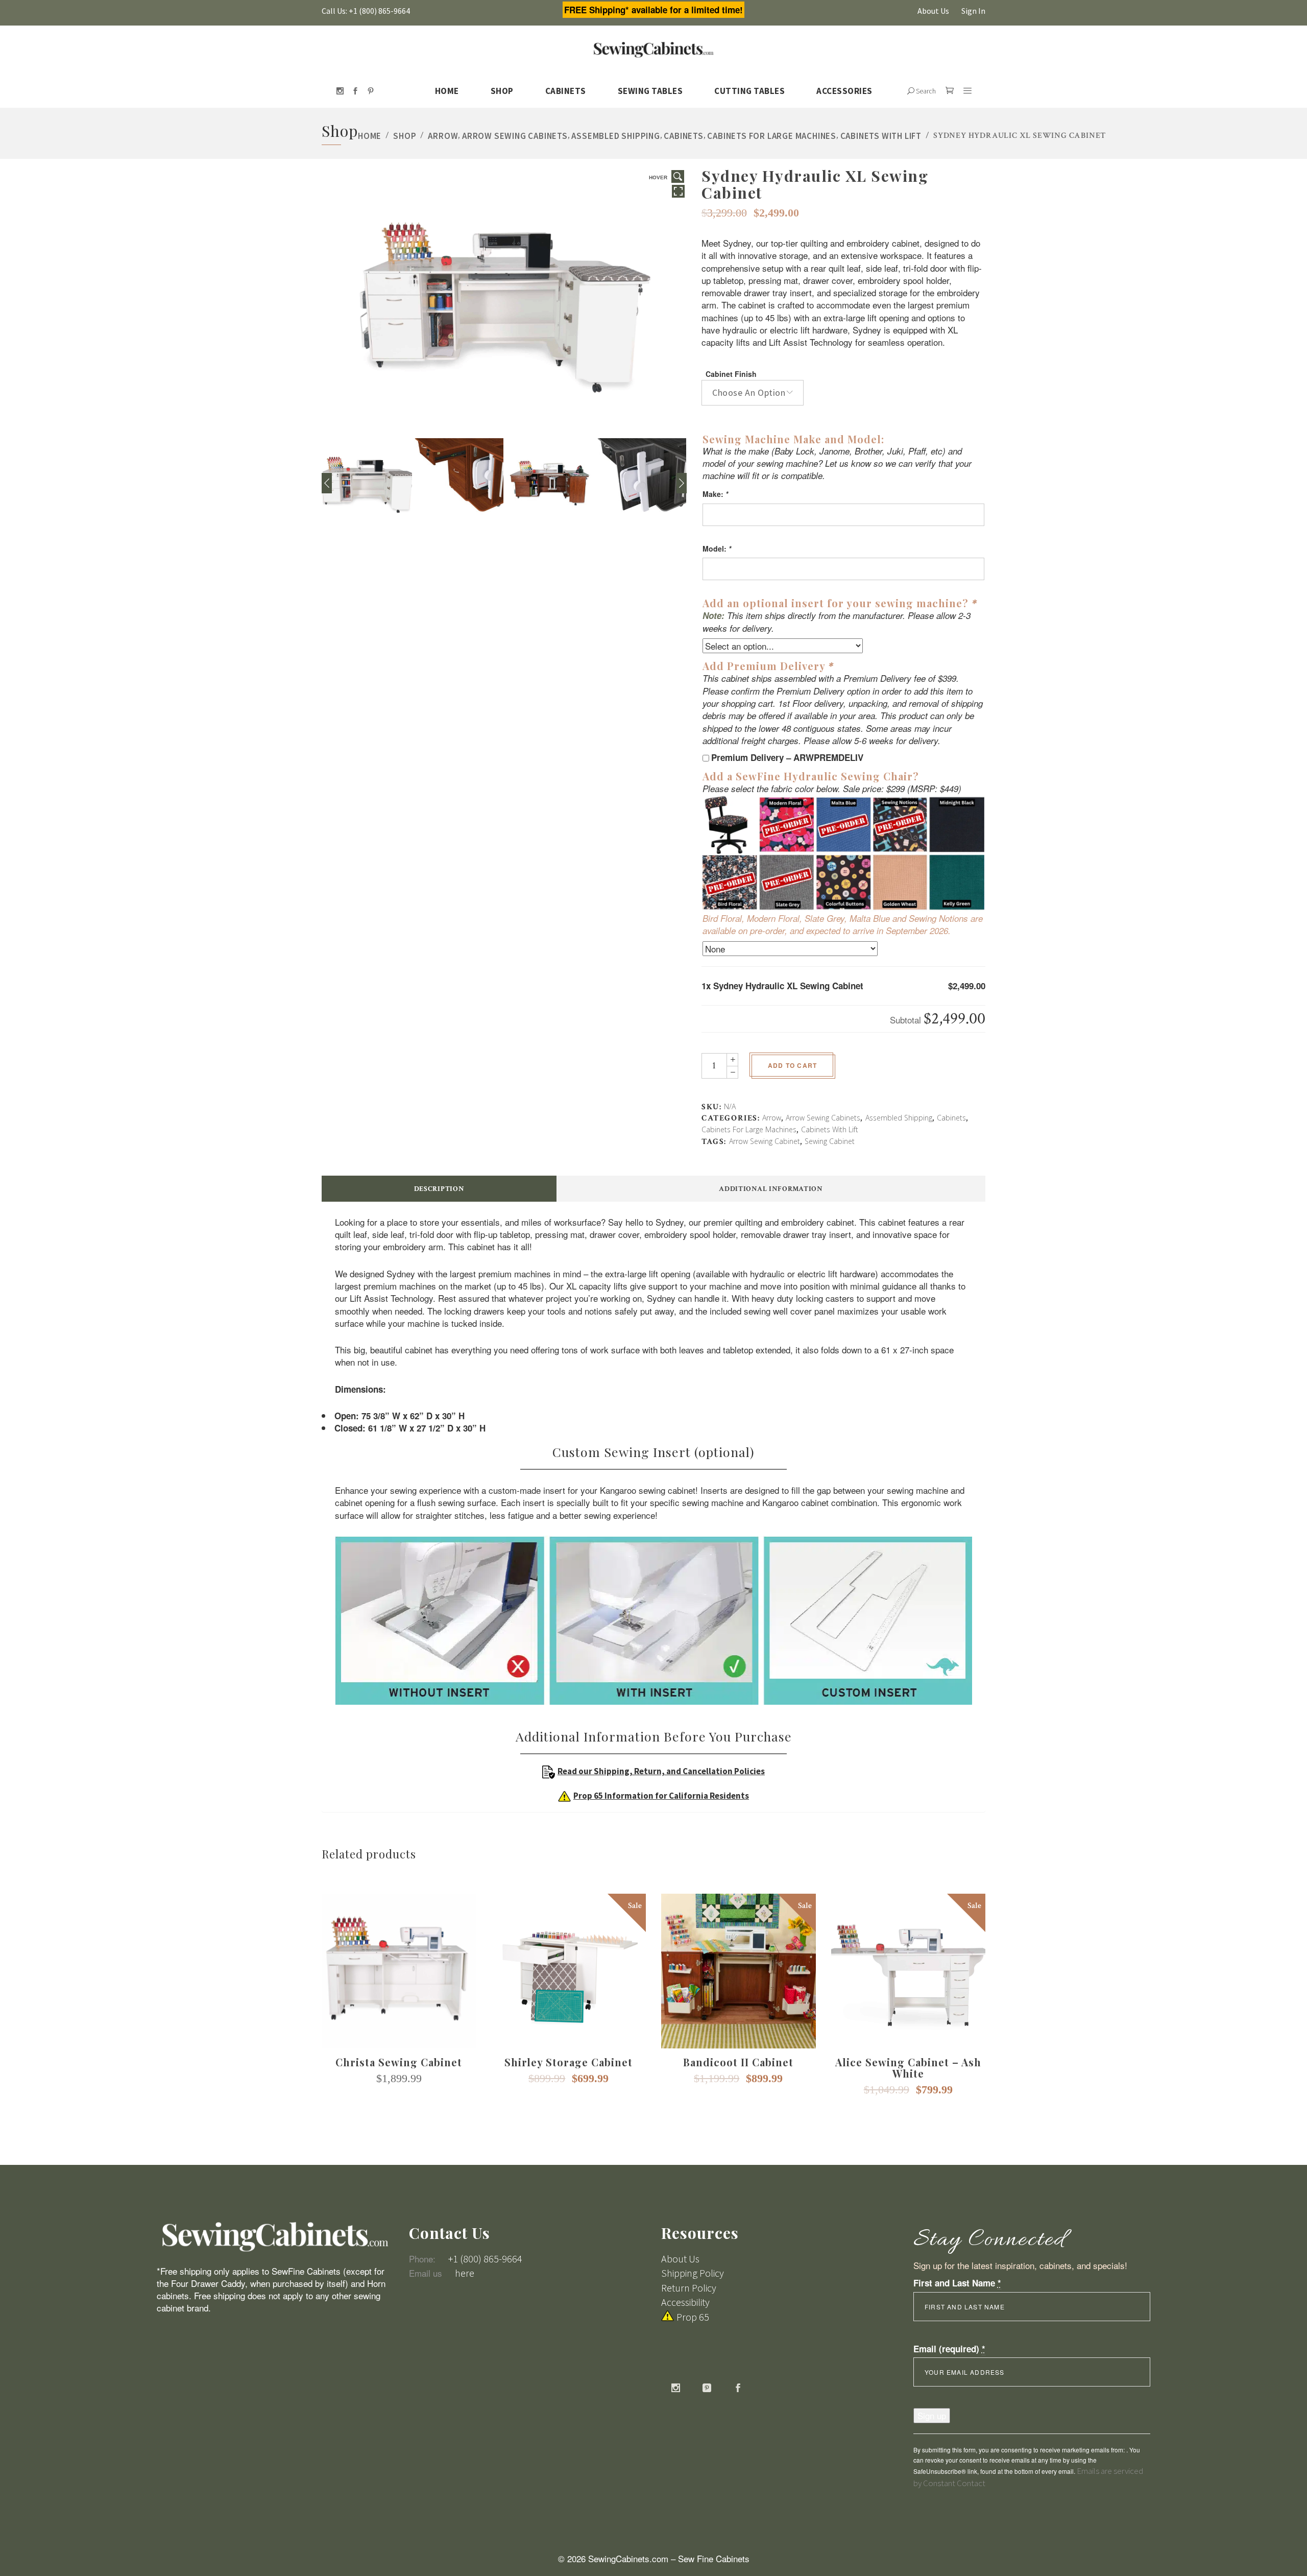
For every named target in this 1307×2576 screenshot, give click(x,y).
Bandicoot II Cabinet (738, 2062)
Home (370, 136)
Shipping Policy (693, 2273)
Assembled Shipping (615, 136)
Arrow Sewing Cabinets (515, 136)
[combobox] (753, 393)
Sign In (973, 11)
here (465, 2273)
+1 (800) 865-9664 (485, 2259)
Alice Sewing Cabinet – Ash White (908, 2068)
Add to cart (792, 1065)
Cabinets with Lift (881, 136)
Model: (717, 548)
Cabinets (683, 136)
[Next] (682, 483)
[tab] (439, 1189)
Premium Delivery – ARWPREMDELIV (787, 757)
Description (439, 1189)
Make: (715, 494)
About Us (933, 11)
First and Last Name (957, 2283)
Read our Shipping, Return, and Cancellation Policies (661, 1771)
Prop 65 (693, 2317)
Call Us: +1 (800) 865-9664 (366, 11)
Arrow (443, 136)
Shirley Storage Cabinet (568, 2062)
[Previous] (327, 483)
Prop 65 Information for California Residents (661, 1796)
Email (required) (949, 2349)
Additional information (771, 1189)
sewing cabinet (830, 1141)
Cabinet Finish (731, 374)
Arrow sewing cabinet (765, 1141)
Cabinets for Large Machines (772, 136)
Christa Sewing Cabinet (399, 2062)
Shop (405, 136)
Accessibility (685, 2302)
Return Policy (689, 2288)
